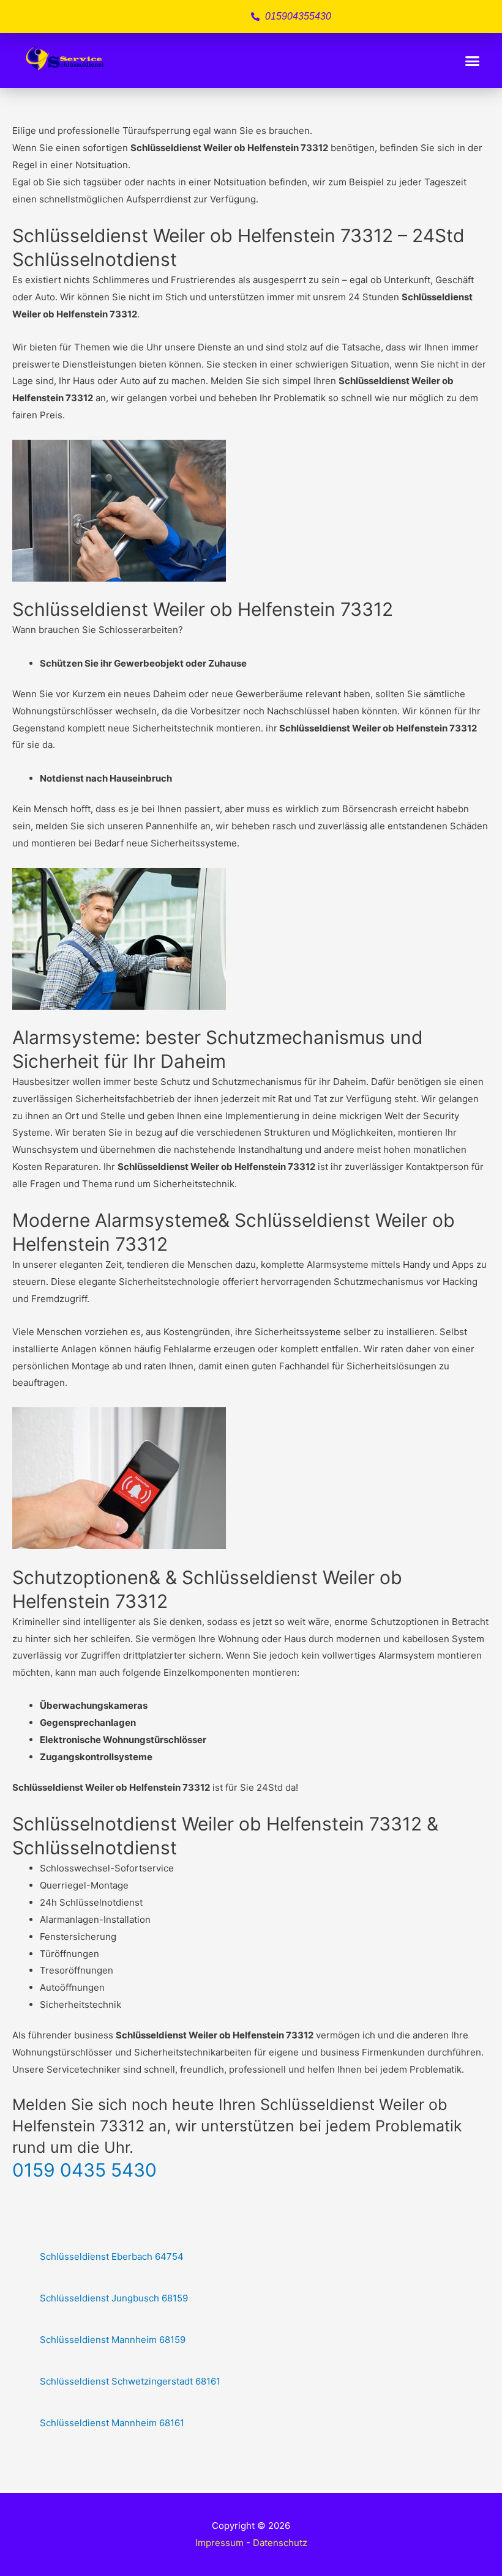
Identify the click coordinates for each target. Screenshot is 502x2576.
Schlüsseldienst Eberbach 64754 (112, 2256)
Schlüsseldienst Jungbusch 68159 (114, 2298)
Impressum (219, 2543)
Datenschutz (280, 2543)
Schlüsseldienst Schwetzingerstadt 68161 (130, 2381)
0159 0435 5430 (84, 2170)
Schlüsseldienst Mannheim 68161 (112, 2423)
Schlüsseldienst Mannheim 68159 (113, 2340)
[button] (473, 61)
